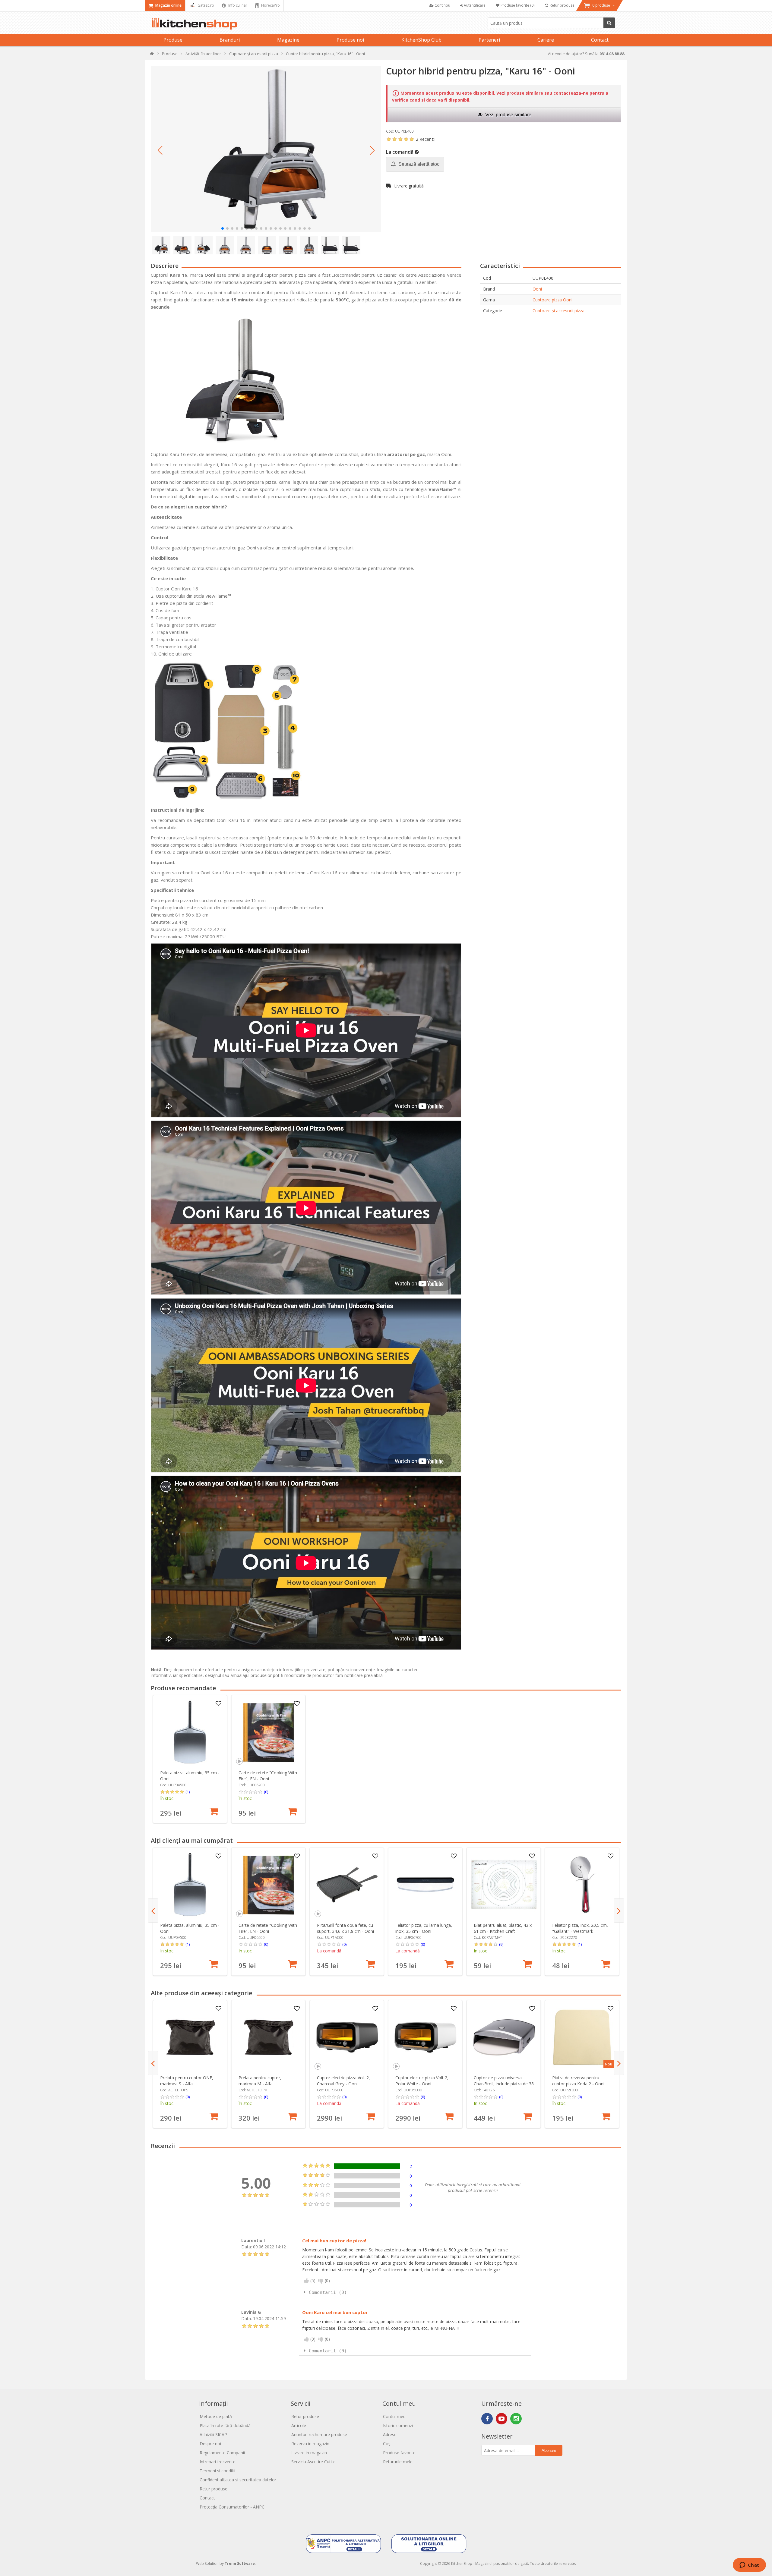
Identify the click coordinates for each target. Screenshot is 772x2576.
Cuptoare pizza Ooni (552, 300)
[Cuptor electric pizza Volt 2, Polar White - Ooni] (425, 2037)
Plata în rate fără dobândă (225, 2425)
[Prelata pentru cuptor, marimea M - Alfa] (269, 2037)
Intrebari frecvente (218, 2462)
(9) (501, 1944)
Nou (609, 2064)
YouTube (501, 2419)
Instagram (516, 2419)
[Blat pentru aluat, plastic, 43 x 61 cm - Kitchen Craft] (504, 1885)
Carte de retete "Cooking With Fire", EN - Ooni (268, 1776)
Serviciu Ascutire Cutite (313, 2462)
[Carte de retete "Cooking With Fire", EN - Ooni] (269, 1732)
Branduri (230, 40)
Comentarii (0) (328, 2292)
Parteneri (489, 40)
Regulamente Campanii (222, 2453)
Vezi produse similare (508, 115)
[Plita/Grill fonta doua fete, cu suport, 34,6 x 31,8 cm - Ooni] (347, 1885)
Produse (173, 40)
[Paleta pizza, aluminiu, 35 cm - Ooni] (190, 1732)
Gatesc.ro (205, 5)
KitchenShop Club (421, 40)
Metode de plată (216, 2416)
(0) (266, 1792)
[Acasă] (152, 55)
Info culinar (237, 5)
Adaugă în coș (214, 1811)
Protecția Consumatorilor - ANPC (232, 2507)
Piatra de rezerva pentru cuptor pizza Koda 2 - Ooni (578, 2081)
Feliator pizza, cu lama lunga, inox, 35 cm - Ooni (424, 1928)
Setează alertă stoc (418, 164)
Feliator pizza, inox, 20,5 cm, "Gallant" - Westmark (580, 1928)
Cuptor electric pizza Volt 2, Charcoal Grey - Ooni (343, 2081)
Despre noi (210, 2444)
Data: (247, 2247)
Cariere (546, 40)
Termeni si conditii (217, 2471)
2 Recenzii (426, 139)
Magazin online (168, 5)
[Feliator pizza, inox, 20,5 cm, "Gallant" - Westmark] (582, 1885)
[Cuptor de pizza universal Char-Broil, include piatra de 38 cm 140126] (504, 2037)
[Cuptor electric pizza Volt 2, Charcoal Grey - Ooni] (347, 2037)
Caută (609, 23)
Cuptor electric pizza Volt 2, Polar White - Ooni (422, 2081)
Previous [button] (153, 1911)
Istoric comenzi (398, 2425)
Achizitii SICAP (213, 2434)
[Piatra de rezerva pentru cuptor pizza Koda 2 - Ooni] (582, 2037)
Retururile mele (398, 2462)
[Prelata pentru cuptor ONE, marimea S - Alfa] (190, 2037)
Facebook (487, 2419)
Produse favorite (399, 2453)
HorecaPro (270, 5)
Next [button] (619, 1911)
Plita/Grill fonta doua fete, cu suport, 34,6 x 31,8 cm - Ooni (345, 1928)
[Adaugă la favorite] (219, 1704)
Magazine (288, 40)
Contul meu (394, 2416)
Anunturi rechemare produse (319, 2434)
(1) (188, 1792)
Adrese (390, 2434)
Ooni (537, 289)
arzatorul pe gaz (406, 454)
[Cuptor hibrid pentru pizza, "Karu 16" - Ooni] (266, 149)
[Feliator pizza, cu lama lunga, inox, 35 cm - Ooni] (425, 1885)
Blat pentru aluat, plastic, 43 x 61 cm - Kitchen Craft (503, 1928)
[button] (160, 150)
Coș (387, 2444)
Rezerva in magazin (310, 2444)
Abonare (549, 2450)
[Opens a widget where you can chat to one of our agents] (749, 2565)
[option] (190, 1759)
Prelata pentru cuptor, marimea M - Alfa (260, 2081)
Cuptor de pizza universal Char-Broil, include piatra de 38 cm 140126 (504, 2084)
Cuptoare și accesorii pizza (558, 311)
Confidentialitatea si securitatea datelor (238, 2480)
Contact (600, 40)
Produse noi (350, 40)
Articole (299, 2425)
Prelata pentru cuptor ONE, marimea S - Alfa (187, 2081)
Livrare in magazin (309, 2453)
